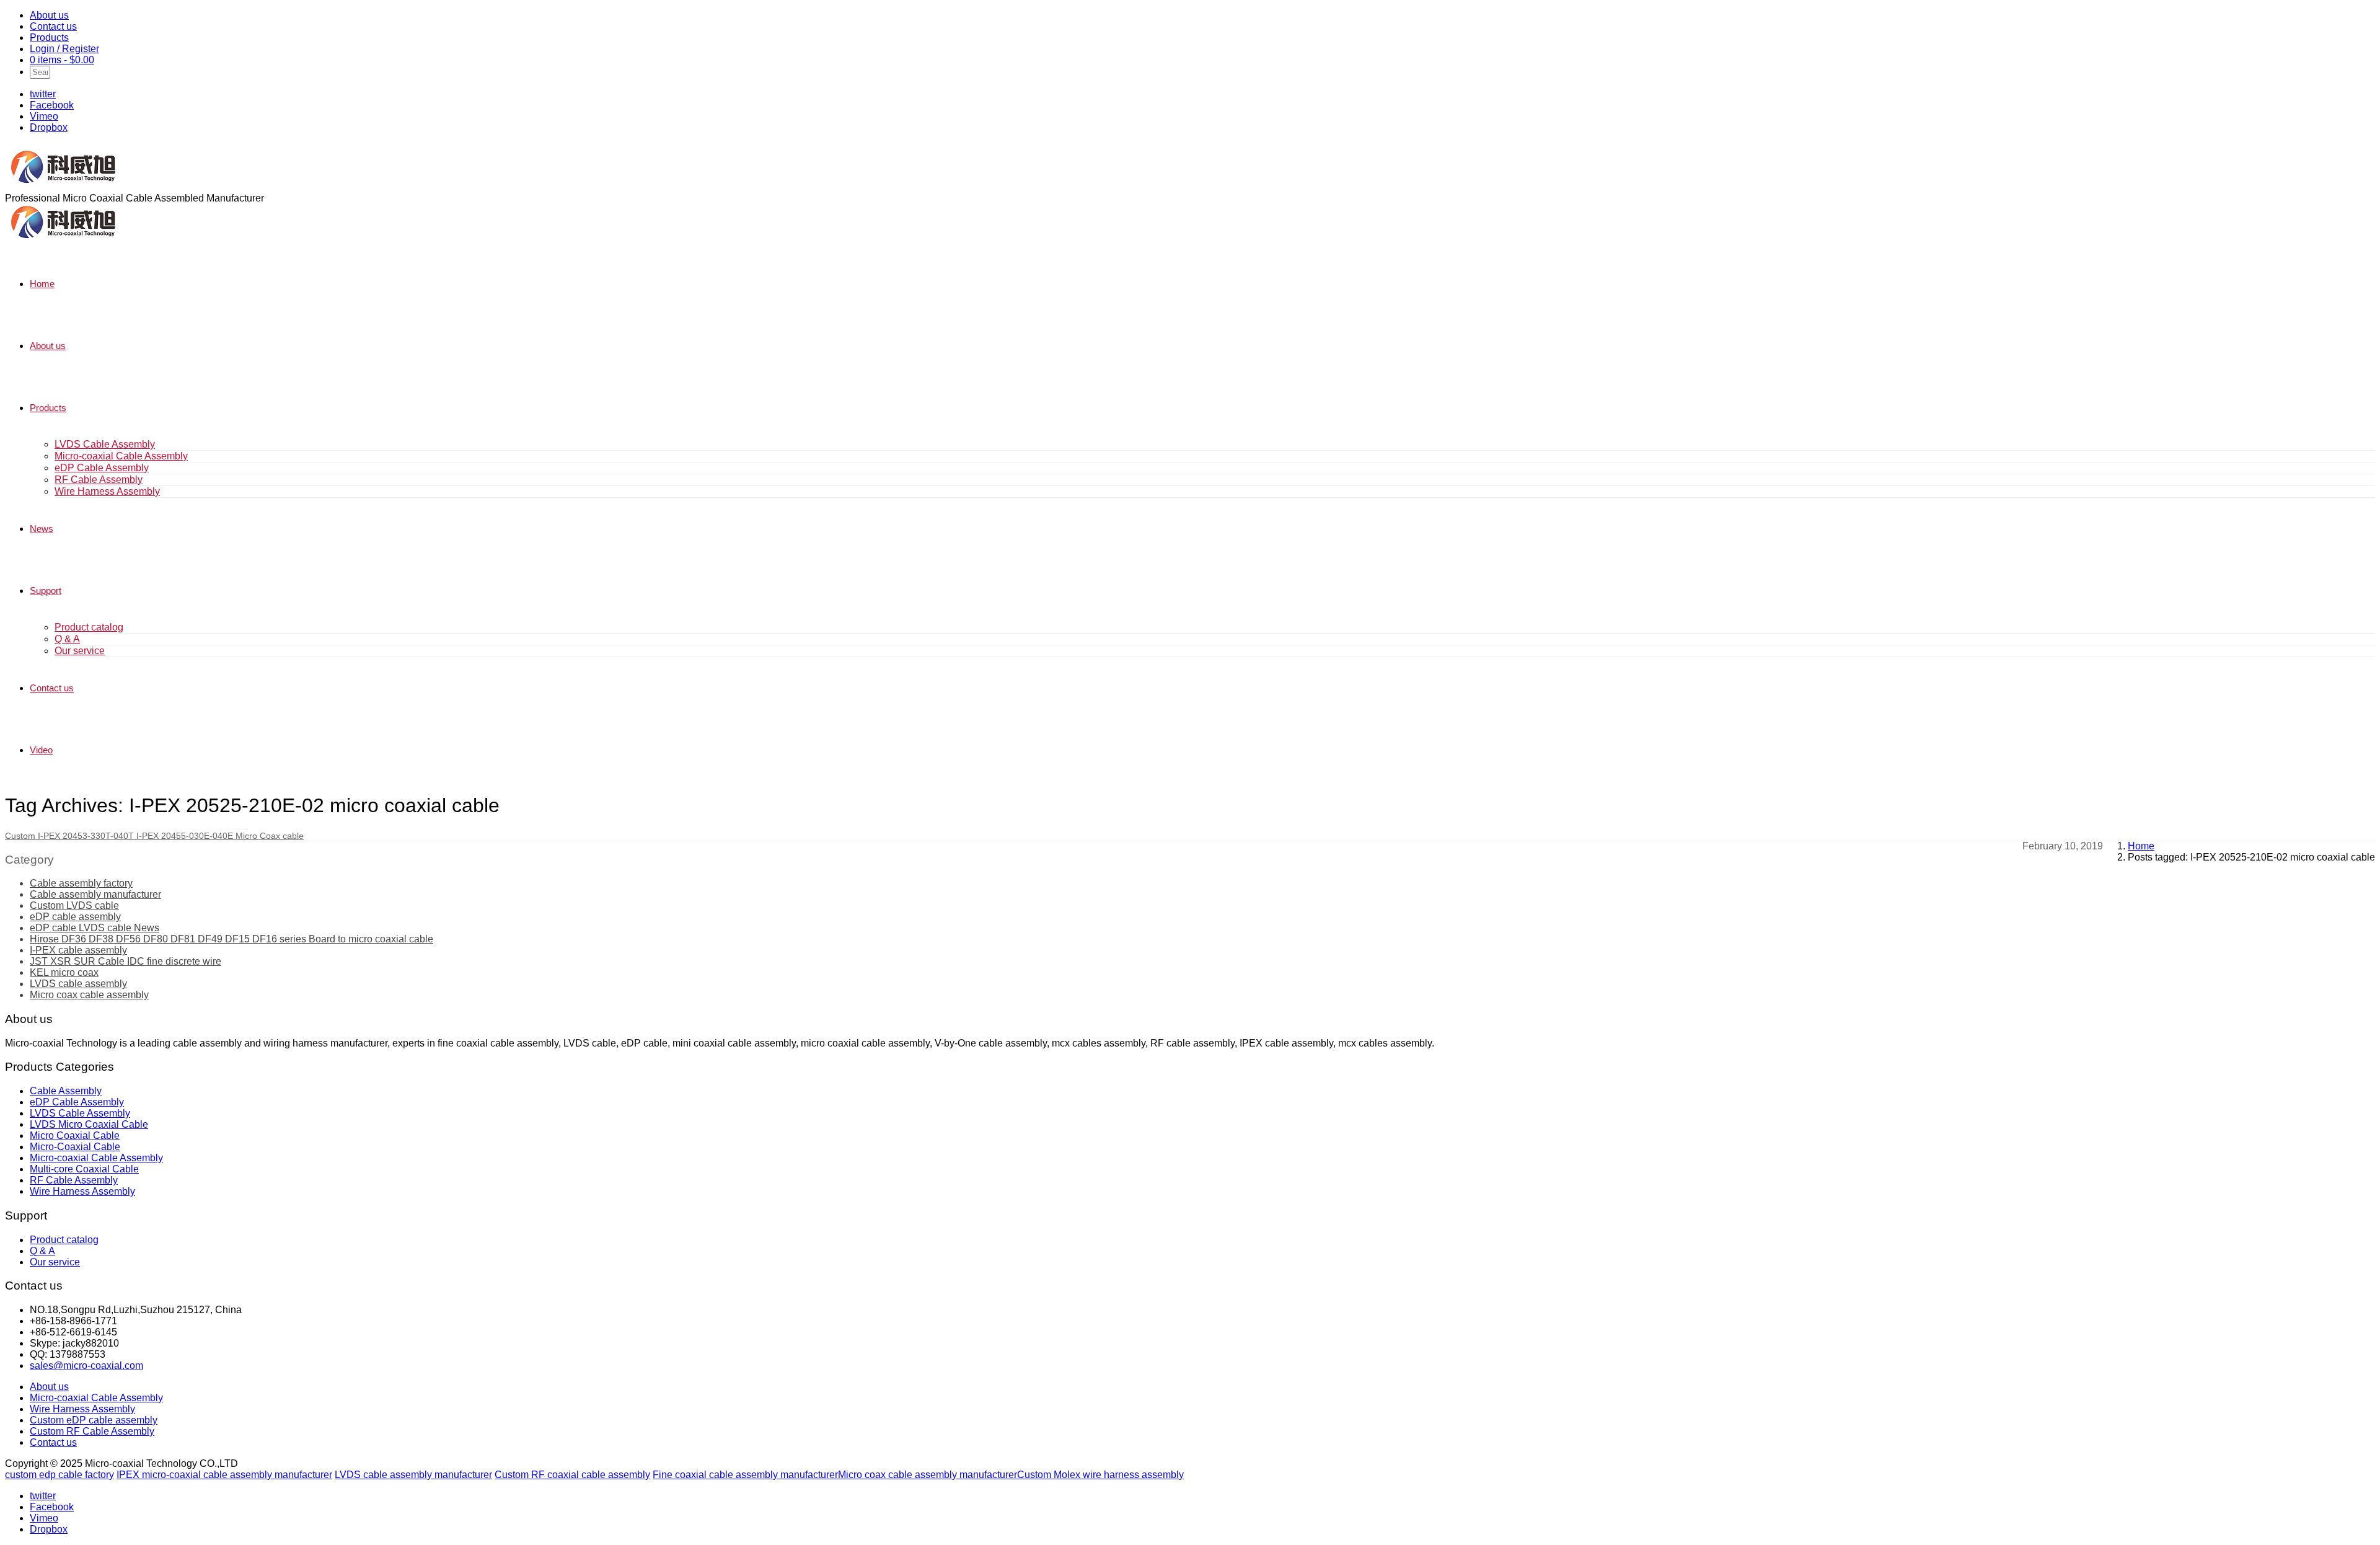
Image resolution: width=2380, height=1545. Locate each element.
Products (49, 38)
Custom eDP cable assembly (94, 1420)
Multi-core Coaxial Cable (84, 1169)
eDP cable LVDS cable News (95, 928)
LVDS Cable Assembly (105, 444)
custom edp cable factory (59, 1475)
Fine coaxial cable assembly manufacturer (745, 1475)
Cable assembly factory (81, 883)
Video (41, 750)
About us (49, 15)
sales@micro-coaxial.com (86, 1366)
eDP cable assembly (75, 917)
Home (42, 284)
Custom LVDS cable (74, 905)
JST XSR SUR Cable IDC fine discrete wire (126, 961)
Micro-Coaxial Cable (75, 1147)
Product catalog (89, 627)
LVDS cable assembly (78, 984)
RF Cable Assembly (99, 480)
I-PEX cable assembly (78, 950)
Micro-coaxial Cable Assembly (121, 456)
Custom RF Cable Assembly (92, 1431)
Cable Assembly (66, 1091)
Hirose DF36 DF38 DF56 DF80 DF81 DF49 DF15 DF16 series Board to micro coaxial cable (231, 939)
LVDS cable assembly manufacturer (413, 1475)
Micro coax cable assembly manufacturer (928, 1475)
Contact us (53, 26)
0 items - (62, 60)
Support (46, 591)
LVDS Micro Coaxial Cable (89, 1124)
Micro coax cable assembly (89, 995)
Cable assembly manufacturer (95, 894)
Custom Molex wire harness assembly (1100, 1475)
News (42, 529)
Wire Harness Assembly (107, 491)
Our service (80, 651)
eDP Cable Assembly (102, 468)
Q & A (67, 639)
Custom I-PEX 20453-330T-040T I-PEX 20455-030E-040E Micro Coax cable (154, 836)
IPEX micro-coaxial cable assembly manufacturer (224, 1475)
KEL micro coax (64, 972)
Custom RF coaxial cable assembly (572, 1475)
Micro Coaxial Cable (75, 1136)
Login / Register (64, 49)
